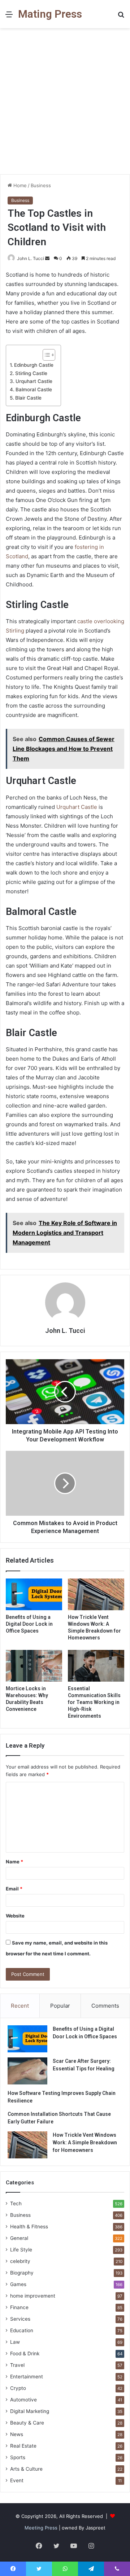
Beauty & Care (27, 2423)
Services (20, 2319)
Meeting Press (41, 2528)
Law (15, 2342)
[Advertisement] (65, 104)
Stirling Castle (31, 373)
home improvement (33, 2296)
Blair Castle (28, 398)
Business (41, 185)
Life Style (21, 2250)
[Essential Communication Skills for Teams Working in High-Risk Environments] (96, 1666)
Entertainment (27, 2377)
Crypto (18, 2388)
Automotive (23, 2400)
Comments (105, 2006)
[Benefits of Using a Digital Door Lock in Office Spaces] (34, 1594)
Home (19, 185)
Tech (16, 2203)
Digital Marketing (30, 2411)
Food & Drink (25, 2353)
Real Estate (23, 2446)
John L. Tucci (31, 258)
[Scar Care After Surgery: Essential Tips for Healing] (27, 2071)
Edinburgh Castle (34, 365)
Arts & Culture (26, 2469)
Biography (22, 2273)
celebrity (20, 2261)
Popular (60, 2006)
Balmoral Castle (34, 389)
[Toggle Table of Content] (45, 355)
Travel (17, 2365)
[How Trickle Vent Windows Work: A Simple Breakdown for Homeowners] (96, 1594)
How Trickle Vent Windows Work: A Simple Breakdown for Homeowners (85, 2143)
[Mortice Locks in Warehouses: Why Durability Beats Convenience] (34, 1666)
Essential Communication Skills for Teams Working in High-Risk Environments (94, 1702)
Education (22, 2330)
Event (17, 2480)
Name (14, 1862)
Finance (19, 2307)
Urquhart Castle (34, 381)
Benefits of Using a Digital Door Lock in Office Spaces (29, 1624)
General (19, 2238)
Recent (20, 2006)
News (17, 2434)
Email (14, 1889)
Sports (18, 2457)
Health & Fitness (29, 2227)
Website (15, 1916)
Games (18, 2284)
